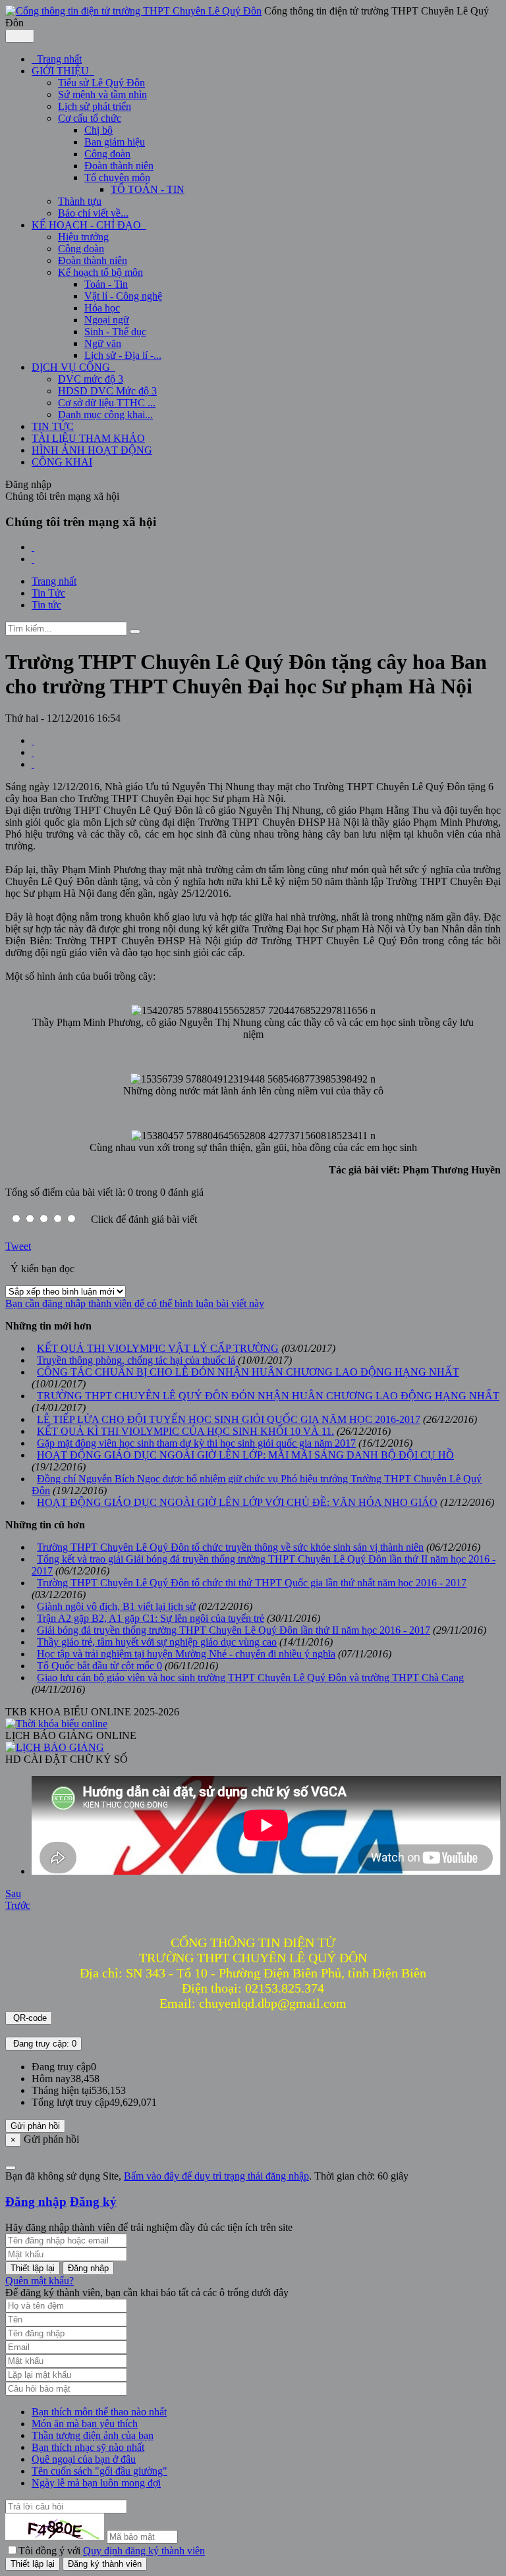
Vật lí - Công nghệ (123, 296)
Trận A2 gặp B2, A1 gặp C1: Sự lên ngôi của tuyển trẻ (151, 1618)
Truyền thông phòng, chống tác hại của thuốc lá (136, 1360)
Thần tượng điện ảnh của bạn (93, 2435)
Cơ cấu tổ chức (90, 118)
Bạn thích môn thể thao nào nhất (99, 2412)
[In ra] (33, 752)
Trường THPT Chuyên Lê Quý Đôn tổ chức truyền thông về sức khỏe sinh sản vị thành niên (230, 1547)
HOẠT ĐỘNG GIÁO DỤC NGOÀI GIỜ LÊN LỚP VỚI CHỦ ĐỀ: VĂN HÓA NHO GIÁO (237, 1502)
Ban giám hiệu (115, 142)
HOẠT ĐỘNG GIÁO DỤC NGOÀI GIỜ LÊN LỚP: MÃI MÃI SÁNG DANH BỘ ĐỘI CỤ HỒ (245, 1455)
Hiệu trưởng (83, 237)
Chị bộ (98, 130)
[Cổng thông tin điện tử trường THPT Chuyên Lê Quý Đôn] (133, 11)
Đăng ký (93, 2202)
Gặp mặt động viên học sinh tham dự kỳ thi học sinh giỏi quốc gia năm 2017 (196, 1443)
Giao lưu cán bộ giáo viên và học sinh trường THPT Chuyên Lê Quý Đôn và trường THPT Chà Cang (250, 1677)
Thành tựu (80, 201)
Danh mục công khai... (105, 415)
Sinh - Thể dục (115, 332)
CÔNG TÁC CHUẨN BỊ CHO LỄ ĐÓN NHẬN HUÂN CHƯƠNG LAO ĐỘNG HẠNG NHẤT (248, 1372)
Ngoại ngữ (107, 320)
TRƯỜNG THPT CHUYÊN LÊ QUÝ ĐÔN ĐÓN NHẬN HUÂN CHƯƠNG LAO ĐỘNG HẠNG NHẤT (268, 1396)
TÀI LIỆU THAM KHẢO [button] (88, 438)
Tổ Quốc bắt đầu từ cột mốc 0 (99, 1666)
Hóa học (102, 308)
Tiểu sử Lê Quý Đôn (101, 83)
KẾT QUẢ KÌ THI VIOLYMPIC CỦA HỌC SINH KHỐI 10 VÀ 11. (185, 1431)
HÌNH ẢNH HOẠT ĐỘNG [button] (92, 450)
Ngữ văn (103, 343)
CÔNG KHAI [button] (62, 462)
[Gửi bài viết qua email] (33, 740)
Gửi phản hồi (35, 2126)
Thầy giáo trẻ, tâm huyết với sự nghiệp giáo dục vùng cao (157, 1642)
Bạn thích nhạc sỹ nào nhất (88, 2447)
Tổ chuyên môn (117, 177)
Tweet (18, 1246)
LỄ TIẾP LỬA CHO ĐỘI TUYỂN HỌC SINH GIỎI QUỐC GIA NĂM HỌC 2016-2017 (229, 1419)
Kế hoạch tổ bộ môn (100, 272)
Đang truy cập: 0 (43, 2044)
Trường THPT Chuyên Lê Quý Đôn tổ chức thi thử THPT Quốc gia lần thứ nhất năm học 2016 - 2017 (252, 1583)
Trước (18, 1905)
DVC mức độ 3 (91, 379)
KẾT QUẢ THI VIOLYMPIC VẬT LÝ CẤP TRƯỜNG (158, 1348)
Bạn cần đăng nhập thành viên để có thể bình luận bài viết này (135, 1303)
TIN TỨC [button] (53, 426)
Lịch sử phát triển (95, 106)
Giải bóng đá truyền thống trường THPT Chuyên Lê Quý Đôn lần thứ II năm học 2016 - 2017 (234, 1630)
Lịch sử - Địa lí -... (123, 355)
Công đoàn (107, 154)
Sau (13, 1893)
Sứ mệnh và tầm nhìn (102, 94)
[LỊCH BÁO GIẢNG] (55, 1747)
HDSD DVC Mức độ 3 (107, 391)
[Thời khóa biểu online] (56, 1724)
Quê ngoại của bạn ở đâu (84, 2459)
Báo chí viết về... (93, 213)
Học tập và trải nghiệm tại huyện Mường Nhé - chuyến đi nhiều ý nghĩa (186, 1654)
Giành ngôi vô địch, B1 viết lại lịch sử (116, 1606)
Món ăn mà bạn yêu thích (85, 2424)
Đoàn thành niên (119, 166)
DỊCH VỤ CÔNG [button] (72, 367)
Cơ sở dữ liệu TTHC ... (107, 403)
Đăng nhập (36, 2202)
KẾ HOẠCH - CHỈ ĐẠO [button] (88, 225)
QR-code (29, 2018)
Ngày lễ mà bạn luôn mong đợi (96, 2483)
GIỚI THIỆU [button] (62, 71)
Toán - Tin (106, 284)
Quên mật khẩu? (40, 2281)
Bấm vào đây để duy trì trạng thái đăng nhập (216, 2176)
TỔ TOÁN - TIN (148, 189)
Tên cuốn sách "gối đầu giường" (99, 2471)
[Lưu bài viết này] (33, 764)
